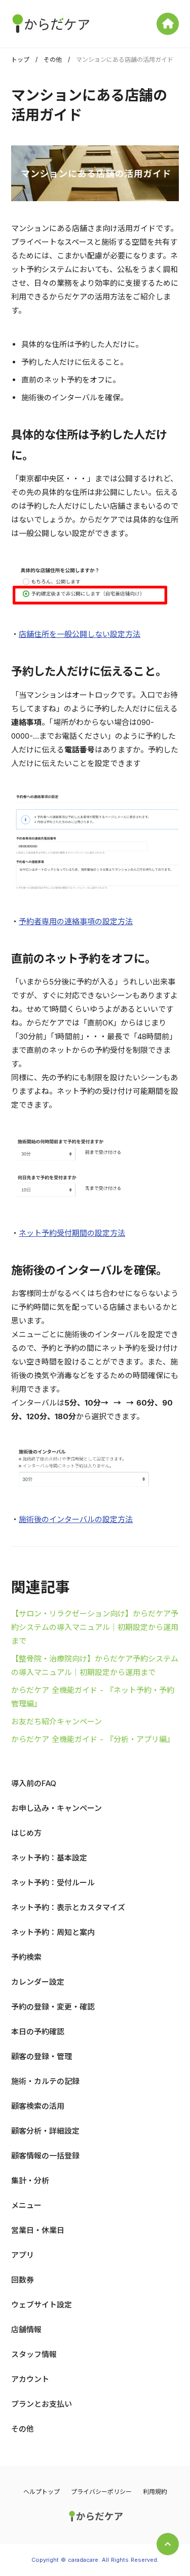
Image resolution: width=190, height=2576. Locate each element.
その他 (53, 60)
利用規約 (155, 2492)
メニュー (26, 2205)
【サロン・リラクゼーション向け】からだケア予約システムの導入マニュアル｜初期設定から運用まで (95, 1627)
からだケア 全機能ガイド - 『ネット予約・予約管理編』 (93, 1697)
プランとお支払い (42, 2404)
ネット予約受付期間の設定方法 (72, 1233)
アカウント (30, 2379)
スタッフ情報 (34, 2354)
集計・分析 (30, 2181)
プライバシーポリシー (101, 2492)
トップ (20, 60)
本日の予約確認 (38, 2032)
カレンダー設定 (38, 1982)
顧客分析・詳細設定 (45, 2131)
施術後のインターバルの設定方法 (76, 1519)
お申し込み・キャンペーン (56, 1808)
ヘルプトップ (42, 2492)
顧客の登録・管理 (42, 2056)
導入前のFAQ (34, 1783)
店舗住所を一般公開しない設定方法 (80, 634)
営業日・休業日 (38, 2230)
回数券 (23, 2280)
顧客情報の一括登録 (45, 2156)
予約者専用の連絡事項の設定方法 (76, 921)
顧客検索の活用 (38, 2106)
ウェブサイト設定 (42, 2305)
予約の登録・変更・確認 (53, 2007)
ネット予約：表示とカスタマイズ (68, 1907)
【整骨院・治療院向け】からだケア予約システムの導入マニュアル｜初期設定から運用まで (95, 1665)
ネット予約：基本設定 (49, 1858)
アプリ (23, 2255)
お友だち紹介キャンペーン (56, 1721)
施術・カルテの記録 (45, 2081)
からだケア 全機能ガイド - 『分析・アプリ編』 (93, 1739)
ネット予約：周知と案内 (53, 1932)
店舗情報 (26, 2329)
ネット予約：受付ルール (53, 1883)
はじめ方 (26, 1833)
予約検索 (26, 1957)
